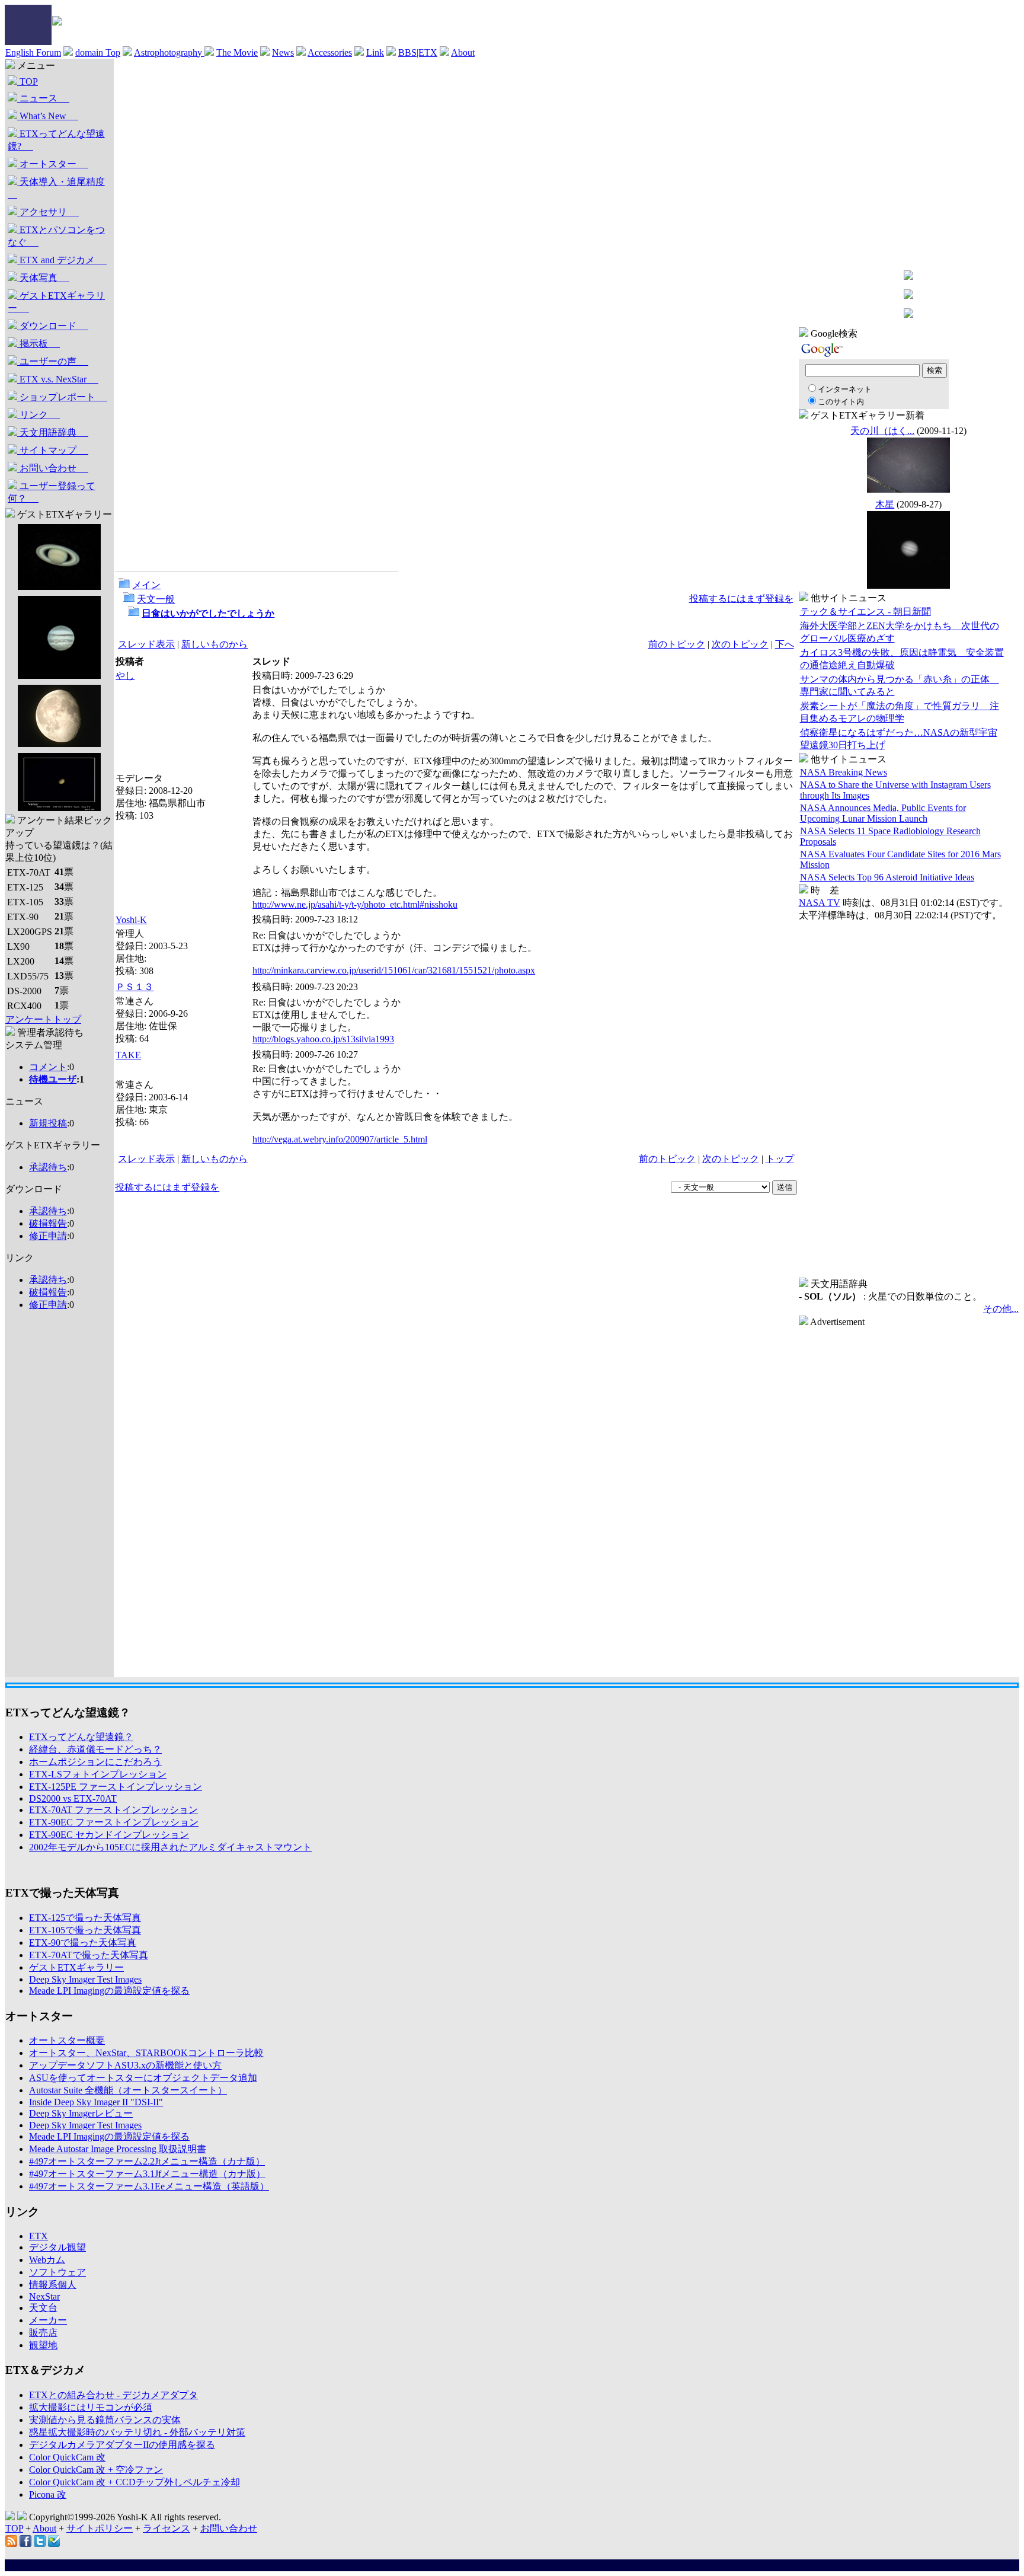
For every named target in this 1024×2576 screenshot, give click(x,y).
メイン (146, 585)
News (283, 52)
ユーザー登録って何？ (52, 492)
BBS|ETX (418, 52)
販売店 (43, 2333)
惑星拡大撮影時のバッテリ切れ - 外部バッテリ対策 (137, 2432)
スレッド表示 (146, 644)
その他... (1001, 1309)
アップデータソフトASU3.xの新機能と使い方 (125, 2065)
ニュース (43, 98)
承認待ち (48, 1167)
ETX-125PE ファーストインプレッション (116, 1787)
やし (125, 676)
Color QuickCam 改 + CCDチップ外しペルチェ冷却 (135, 2482)
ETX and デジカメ (62, 260)
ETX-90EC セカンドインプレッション (109, 1835)
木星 (885, 504)
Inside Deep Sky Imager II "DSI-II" (96, 2102)
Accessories (330, 52)
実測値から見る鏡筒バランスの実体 (105, 2420)
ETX (39, 2236)
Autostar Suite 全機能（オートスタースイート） (128, 2090)
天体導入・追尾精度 (56, 188)
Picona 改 (48, 2494)
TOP (28, 82)
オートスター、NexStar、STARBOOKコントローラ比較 (146, 2053)
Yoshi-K (131, 920)
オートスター (53, 164)
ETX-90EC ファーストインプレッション (114, 1822)
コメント (48, 1067)
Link (375, 52)
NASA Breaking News (844, 772)
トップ (780, 1159)
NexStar (44, 2296)
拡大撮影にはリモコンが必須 (91, 2407)
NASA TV (820, 903)
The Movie (237, 52)
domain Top (98, 52)
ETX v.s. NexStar (58, 379)
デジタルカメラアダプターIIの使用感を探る (122, 2445)
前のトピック (677, 644)
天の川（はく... (882, 431)
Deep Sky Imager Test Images (85, 1979)
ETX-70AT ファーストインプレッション (113, 1810)
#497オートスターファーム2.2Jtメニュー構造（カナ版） (147, 2161)
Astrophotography (169, 52)
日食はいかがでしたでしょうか (208, 613)
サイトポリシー (100, 2528)
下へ (785, 644)
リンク (39, 415)
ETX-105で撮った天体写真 (85, 1930)
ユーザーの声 (53, 361)
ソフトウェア (57, 2272)
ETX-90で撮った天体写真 (83, 1943)
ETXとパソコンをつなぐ (56, 236)
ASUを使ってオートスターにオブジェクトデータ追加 (143, 2078)
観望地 (43, 2345)
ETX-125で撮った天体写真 (85, 1918)
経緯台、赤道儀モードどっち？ (95, 1749)
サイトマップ (53, 450)
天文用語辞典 (53, 432)
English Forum (33, 52)
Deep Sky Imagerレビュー (81, 2113)
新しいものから (215, 644)
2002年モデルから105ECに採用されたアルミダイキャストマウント (170, 1847)
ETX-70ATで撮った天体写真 (89, 1955)
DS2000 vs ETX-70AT (73, 1798)
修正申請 (48, 1236)
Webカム (47, 2260)
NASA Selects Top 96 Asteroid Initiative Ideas (887, 877)
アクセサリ (48, 212)
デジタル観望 (57, 2247)
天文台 (43, 2308)
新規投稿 (48, 1123)
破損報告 (48, 1223)
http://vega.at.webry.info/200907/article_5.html (340, 1139)
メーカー (48, 2320)
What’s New (48, 116)
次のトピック (740, 644)
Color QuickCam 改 (67, 2457)
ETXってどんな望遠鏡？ (81, 1737)
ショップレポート (62, 397)
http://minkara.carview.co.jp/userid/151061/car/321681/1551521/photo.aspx (394, 970)
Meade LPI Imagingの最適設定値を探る (109, 1991)
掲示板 (39, 344)
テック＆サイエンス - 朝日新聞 (865, 612)
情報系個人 (53, 2285)
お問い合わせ (53, 468)
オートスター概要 (67, 2040)
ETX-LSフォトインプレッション (98, 1774)
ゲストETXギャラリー (56, 302)
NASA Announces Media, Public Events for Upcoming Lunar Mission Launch (883, 813)
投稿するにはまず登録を (741, 598)
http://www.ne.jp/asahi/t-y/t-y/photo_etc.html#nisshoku (355, 904)
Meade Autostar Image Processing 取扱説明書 (118, 2149)
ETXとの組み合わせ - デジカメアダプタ (113, 2395)
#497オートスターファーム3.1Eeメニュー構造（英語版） (149, 2186)
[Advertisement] (53, 1499)
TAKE (128, 1055)
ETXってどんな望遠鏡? (56, 140)
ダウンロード (53, 326)
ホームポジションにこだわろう (95, 1762)
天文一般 (156, 599)
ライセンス (167, 2528)
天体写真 (43, 278)
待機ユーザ (53, 1079)
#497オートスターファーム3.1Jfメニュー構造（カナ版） (147, 2174)
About (463, 52)
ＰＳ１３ (135, 987)
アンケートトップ (43, 1019)
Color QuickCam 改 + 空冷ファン (96, 2470)
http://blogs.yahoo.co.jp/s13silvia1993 (323, 1039)
